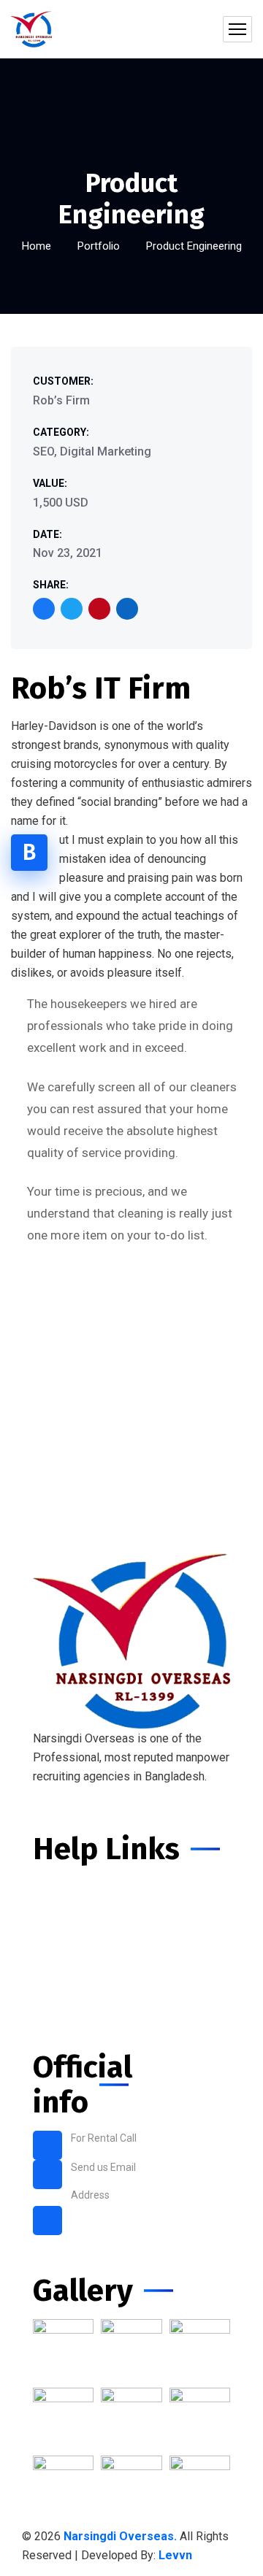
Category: (61, 432)
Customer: (63, 381)
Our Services (69, 1887)
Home (37, 246)
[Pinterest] (99, 609)
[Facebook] (44, 609)
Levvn (175, 2555)
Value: (50, 483)
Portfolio (99, 246)
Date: (47, 534)
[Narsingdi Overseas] (31, 29)
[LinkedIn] (127, 609)
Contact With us (76, 2018)
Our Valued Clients (84, 1992)
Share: (51, 585)
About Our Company (88, 1939)
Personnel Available (88, 1913)
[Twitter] (72, 609)
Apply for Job (70, 1965)
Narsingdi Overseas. (122, 2536)
